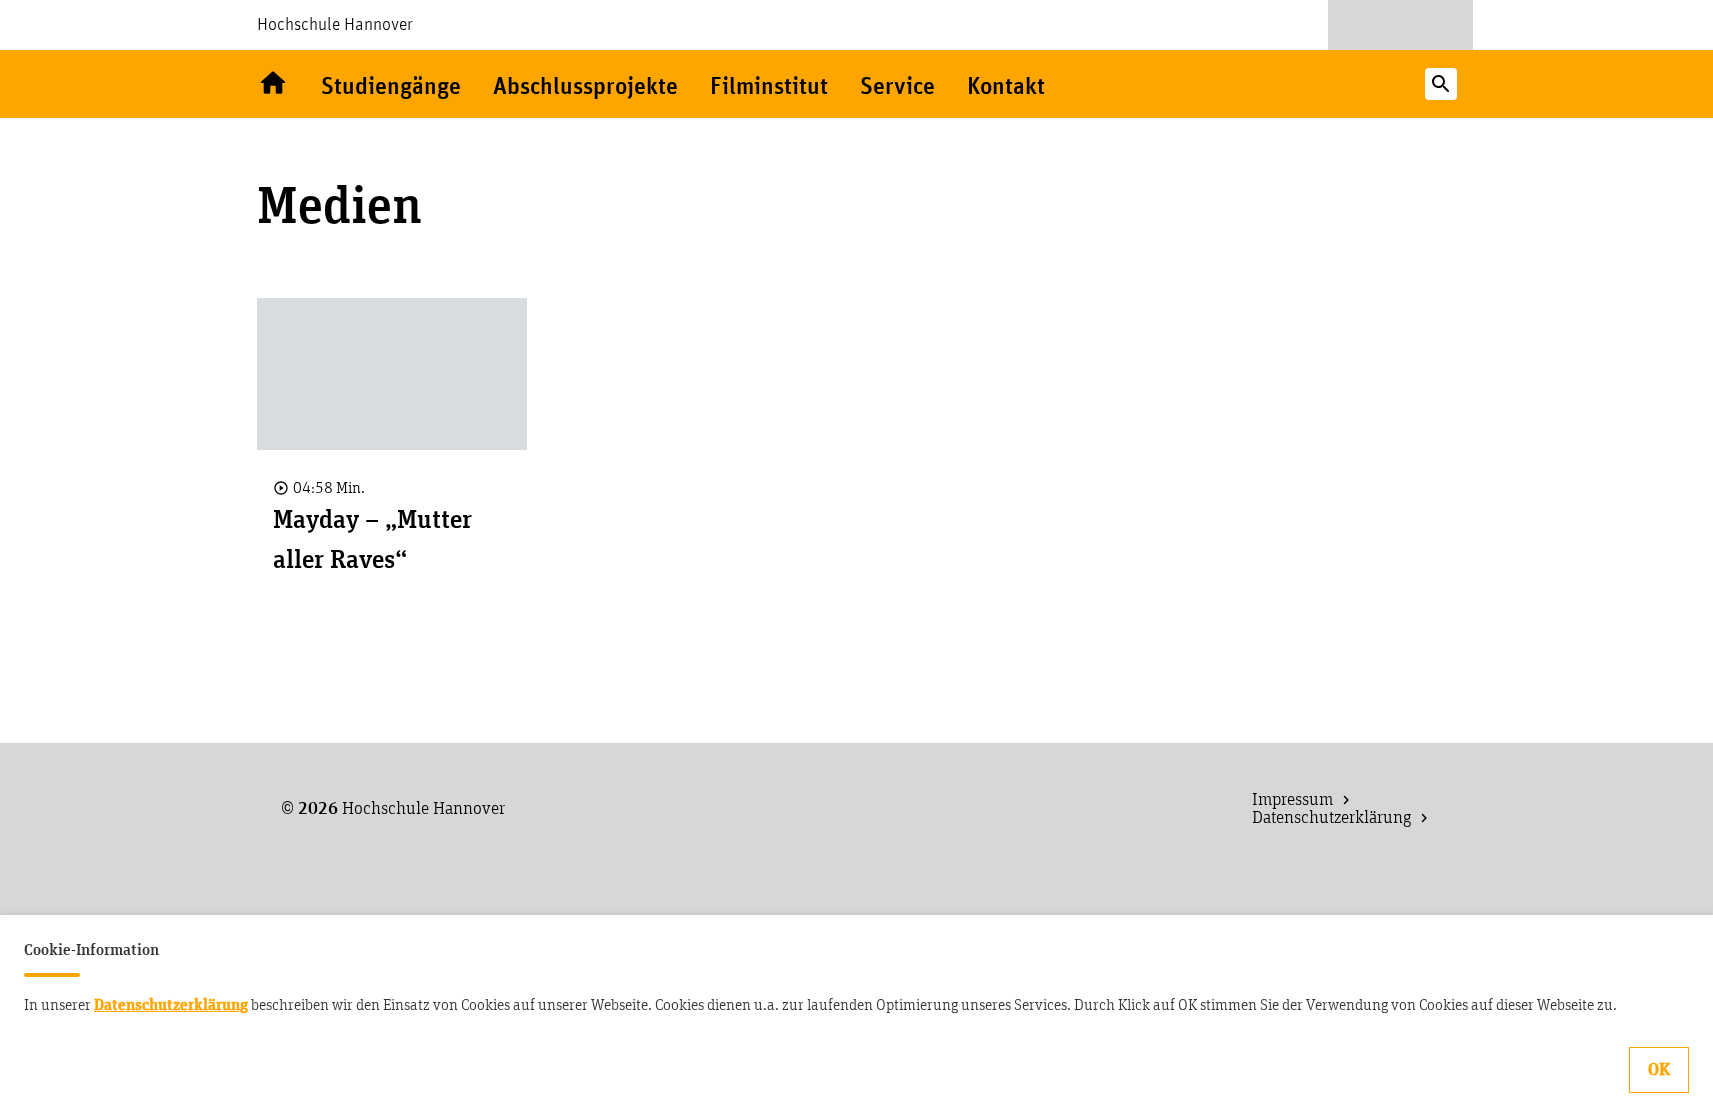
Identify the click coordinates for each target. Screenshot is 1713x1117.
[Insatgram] (1438, 25)
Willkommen (273, 84)
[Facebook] (1401, 25)
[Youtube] (1363, 25)
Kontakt (1006, 87)
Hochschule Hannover (335, 25)
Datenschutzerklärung (171, 1005)
